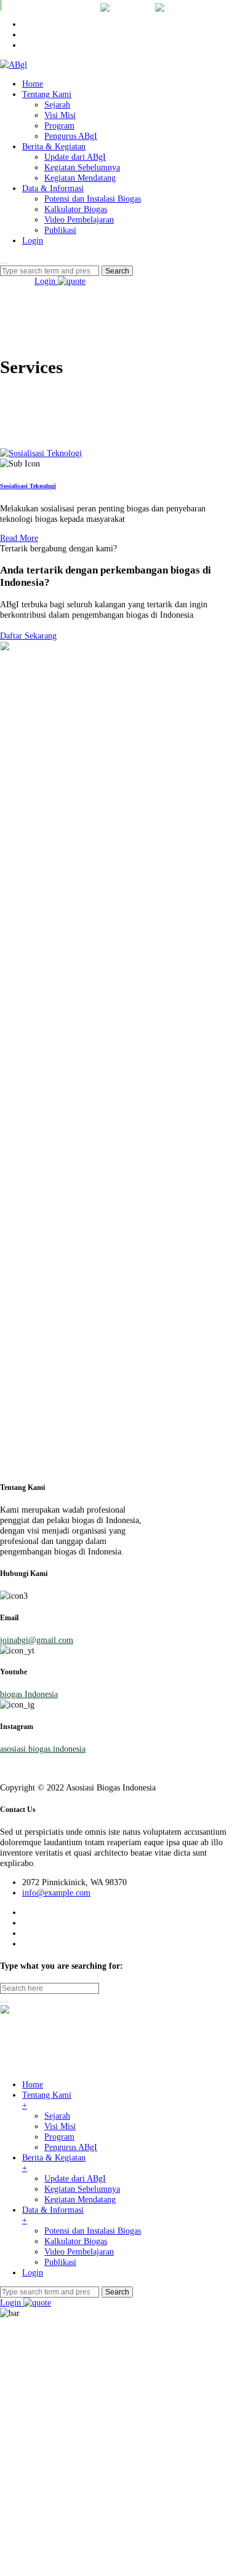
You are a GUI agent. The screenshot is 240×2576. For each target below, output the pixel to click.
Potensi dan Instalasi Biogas (93, 199)
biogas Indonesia (29, 1694)
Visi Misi (60, 115)
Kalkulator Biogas (76, 209)
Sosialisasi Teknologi (28, 486)
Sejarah (57, 104)
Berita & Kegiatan (54, 146)
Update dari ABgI (75, 157)
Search (117, 2292)
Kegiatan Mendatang (80, 178)
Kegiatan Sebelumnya (82, 167)
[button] (28, 636)
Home (33, 84)
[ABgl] (14, 65)
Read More (19, 538)
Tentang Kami (47, 94)
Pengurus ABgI (71, 136)
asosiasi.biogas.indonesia (43, 1749)
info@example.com (56, 1893)
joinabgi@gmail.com (37, 1640)
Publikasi (60, 230)
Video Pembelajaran (79, 219)
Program (59, 125)
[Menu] (4, 263)
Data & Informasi (53, 188)
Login (33, 240)
